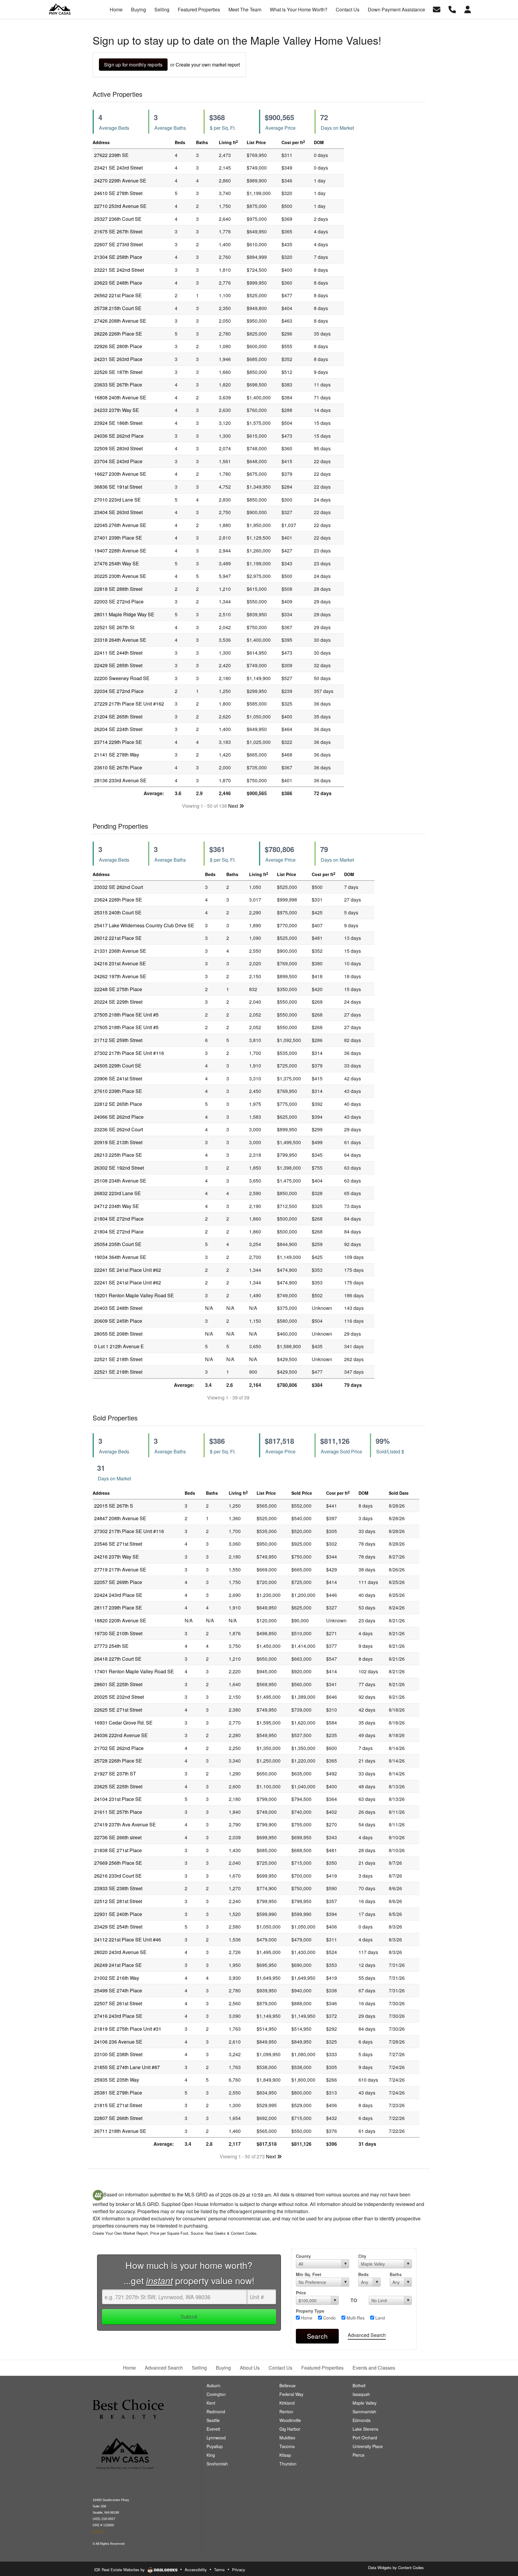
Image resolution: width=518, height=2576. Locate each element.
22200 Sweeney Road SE (122, 678)
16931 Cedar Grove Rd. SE (123, 1723)
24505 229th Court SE (118, 1066)
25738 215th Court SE (118, 308)
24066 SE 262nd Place (119, 1117)
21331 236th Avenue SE (120, 951)
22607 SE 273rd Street (118, 244)
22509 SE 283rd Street (118, 448)
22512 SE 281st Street (118, 1901)
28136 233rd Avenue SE (120, 780)
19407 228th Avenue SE (120, 551)
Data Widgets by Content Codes (396, 2567)
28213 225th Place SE (118, 1155)
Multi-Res (355, 2318)
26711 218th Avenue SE (120, 2131)
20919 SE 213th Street (118, 1142)
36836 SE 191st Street (118, 487)
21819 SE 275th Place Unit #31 (128, 2029)
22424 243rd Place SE (118, 1595)
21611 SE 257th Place (118, 1812)
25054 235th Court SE (118, 1244)
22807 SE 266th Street (118, 2118)
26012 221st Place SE (118, 938)
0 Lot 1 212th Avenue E (119, 1346)
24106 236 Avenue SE (118, 2042)
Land (380, 2318)
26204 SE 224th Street (118, 729)
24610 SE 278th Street (118, 193)
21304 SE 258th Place (118, 257)
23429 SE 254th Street (118, 1927)
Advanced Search (367, 2335)
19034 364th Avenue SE (120, 1257)
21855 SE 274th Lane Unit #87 (127, 2067)
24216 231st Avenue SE (120, 963)
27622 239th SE (111, 155)
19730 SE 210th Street (118, 1633)
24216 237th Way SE (117, 1557)
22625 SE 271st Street (118, 1710)
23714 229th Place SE (118, 742)
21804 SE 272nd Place (119, 1219)
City (362, 2256)
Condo (329, 2318)
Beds (363, 2274)
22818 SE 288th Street (118, 589)
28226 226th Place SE (118, 334)
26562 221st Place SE (118, 295)
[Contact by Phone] (452, 9)
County (303, 2256)
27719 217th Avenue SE (120, 1569)
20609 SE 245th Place (118, 1321)
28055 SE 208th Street (118, 1334)
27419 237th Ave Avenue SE (125, 1824)
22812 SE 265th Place (118, 1104)
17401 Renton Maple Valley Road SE (134, 1671)
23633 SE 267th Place (118, 385)
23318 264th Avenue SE (120, 640)
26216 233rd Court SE (118, 1876)
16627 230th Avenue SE (120, 474)
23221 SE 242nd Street (119, 270)
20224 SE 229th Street (118, 1002)
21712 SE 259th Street (118, 1040)
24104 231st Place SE (118, 1799)
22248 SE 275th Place (118, 989)
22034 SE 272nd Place (119, 691)
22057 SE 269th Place (118, 1582)
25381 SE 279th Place (118, 2093)
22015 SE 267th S (114, 1506)
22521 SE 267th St (114, 627)
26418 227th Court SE (118, 1659)
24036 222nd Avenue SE (121, 1735)
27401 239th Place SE (118, 538)
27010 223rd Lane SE (118, 500)
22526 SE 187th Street (118, 372)
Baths (396, 2274)
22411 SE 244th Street (118, 653)
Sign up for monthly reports (133, 65)
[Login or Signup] (468, 9)
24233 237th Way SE (117, 410)
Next (234, 806)
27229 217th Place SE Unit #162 (129, 704)
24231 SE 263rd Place (118, 359)
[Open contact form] (437, 9)
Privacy (239, 2570)
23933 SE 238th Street (118, 1888)
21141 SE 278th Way (117, 755)
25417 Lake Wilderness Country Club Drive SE (144, 925)
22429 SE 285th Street (118, 665)
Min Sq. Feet (309, 2274)
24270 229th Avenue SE (120, 181)
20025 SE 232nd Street (119, 1697)
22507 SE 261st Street (118, 2003)
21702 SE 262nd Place (119, 1748)
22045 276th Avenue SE (120, 525)
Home (306, 2318)
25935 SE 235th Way (117, 2080)
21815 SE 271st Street (118, 2105)
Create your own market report (208, 65)
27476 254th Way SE (117, 563)
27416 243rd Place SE (118, 2016)
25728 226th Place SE (118, 1761)
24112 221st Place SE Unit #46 (128, 1939)
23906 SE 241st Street (118, 1078)
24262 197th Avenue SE (120, 976)
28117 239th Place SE (118, 1608)
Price (301, 2293)
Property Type (310, 2311)
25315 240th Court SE (118, 912)
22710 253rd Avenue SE (120, 206)
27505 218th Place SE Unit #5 (126, 1015)
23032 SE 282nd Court (119, 887)
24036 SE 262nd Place (119, 436)
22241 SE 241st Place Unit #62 (128, 1270)
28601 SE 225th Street (118, 1684)
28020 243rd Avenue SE (120, 1952)
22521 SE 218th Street (118, 1359)
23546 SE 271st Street (118, 1544)
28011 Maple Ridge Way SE (124, 614)
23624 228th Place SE (118, 900)
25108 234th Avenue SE (120, 1181)
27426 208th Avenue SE (120, 321)
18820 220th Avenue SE (120, 1620)
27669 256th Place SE (118, 1863)
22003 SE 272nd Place (119, 601)
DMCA (99, 2531)
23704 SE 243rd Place (118, 461)
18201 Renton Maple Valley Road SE (134, 1295)
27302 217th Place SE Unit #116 (129, 1053)
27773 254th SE (111, 1646)
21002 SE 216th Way (117, 1978)
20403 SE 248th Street (118, 1308)
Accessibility (196, 2570)
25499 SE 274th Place (118, 1990)
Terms (219, 2570)
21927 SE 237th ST (115, 1774)
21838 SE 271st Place (118, 1850)
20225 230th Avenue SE (120, 576)
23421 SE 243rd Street (118, 168)
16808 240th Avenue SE (120, 397)
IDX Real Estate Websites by (120, 2570)
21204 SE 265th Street (118, 717)
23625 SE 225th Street (118, 1786)
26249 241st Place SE (118, 1965)
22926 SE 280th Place (118, 346)
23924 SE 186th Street (118, 423)
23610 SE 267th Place (118, 767)
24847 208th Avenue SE (120, 1518)
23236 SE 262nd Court (119, 1129)
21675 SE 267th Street (118, 231)
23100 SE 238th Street (118, 2054)
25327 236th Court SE (118, 219)
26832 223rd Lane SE (118, 1193)
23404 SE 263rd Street (118, 512)
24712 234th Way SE (117, 1206)
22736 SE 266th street (118, 1837)
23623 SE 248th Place (118, 283)
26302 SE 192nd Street (119, 1168)
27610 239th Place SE (118, 1091)
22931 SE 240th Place (118, 1914)
